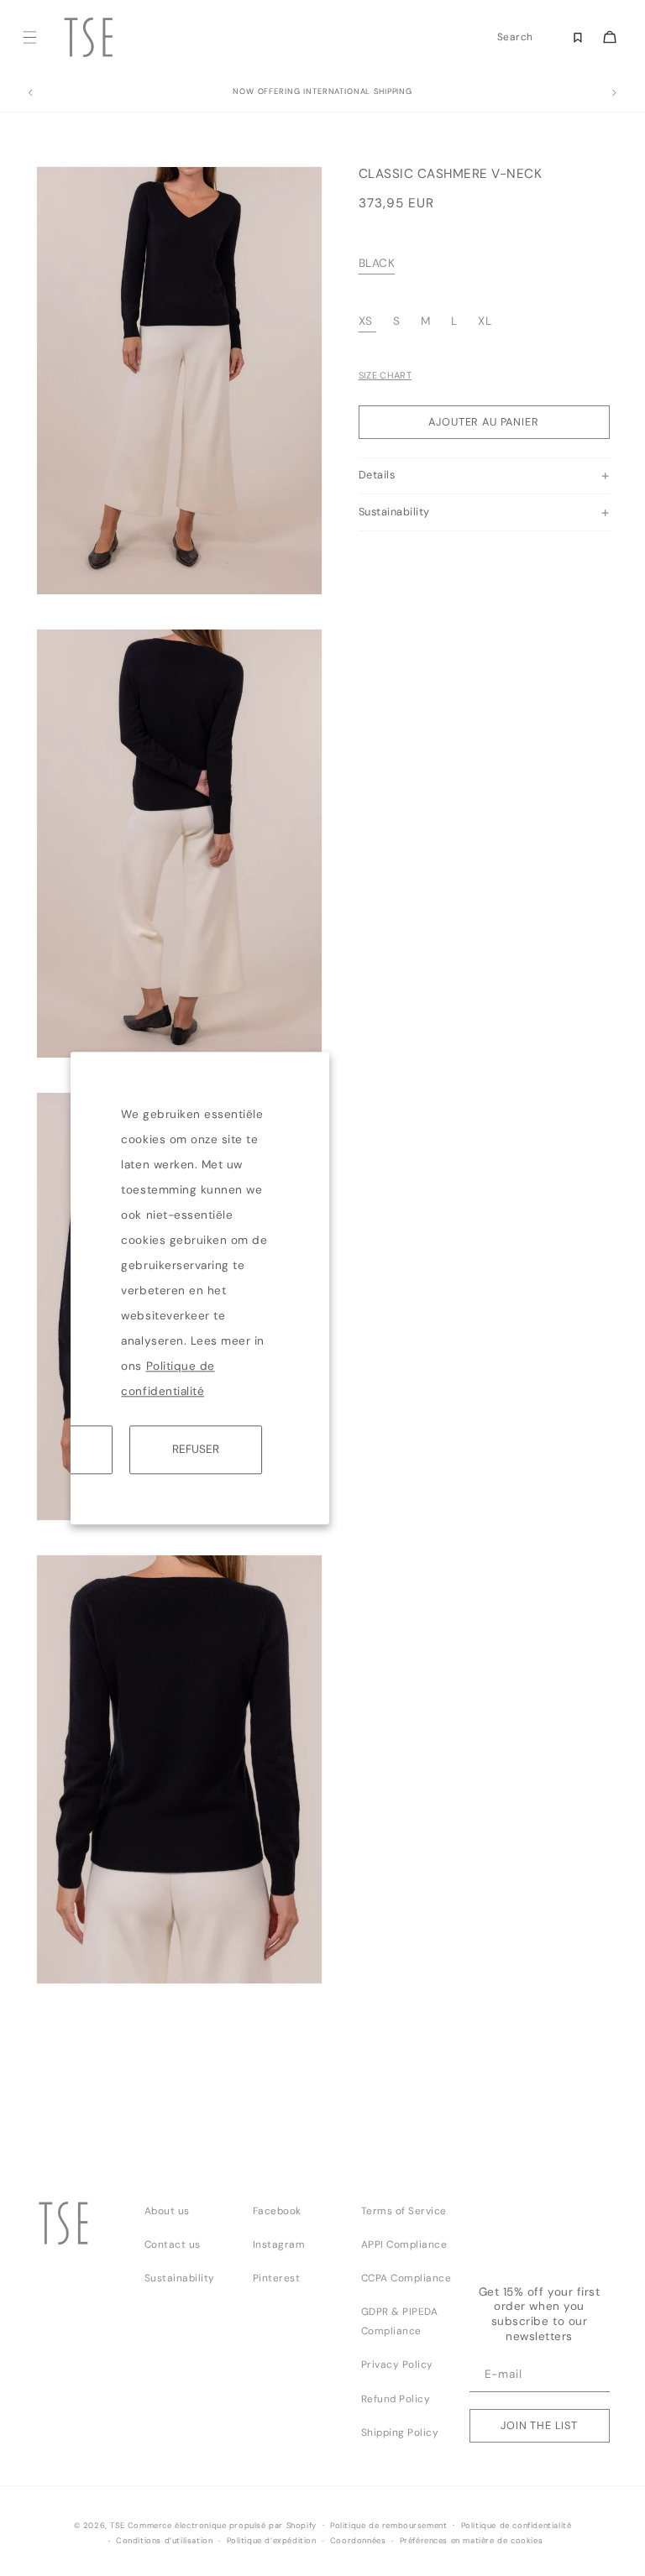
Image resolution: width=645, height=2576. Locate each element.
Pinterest (277, 2278)
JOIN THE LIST (539, 2425)
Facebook (277, 2211)
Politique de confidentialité (517, 2526)
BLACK (377, 263)
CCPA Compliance (406, 2278)
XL (485, 321)
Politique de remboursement (388, 2526)
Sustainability (180, 2278)
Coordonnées (358, 2541)
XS (366, 321)
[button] (30, 37)
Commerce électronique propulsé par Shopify (222, 2526)
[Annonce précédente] (30, 93)
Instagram (279, 2244)
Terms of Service (404, 2211)
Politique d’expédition (272, 2541)
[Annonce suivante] (615, 93)
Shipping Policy (400, 2432)
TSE (117, 2526)
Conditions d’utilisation (164, 2541)
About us (167, 2211)
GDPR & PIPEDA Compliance (400, 2321)
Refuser (196, 1449)
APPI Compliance (404, 2244)
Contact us (173, 2244)
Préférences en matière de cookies (472, 2541)
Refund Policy (396, 2399)
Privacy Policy (397, 2364)
